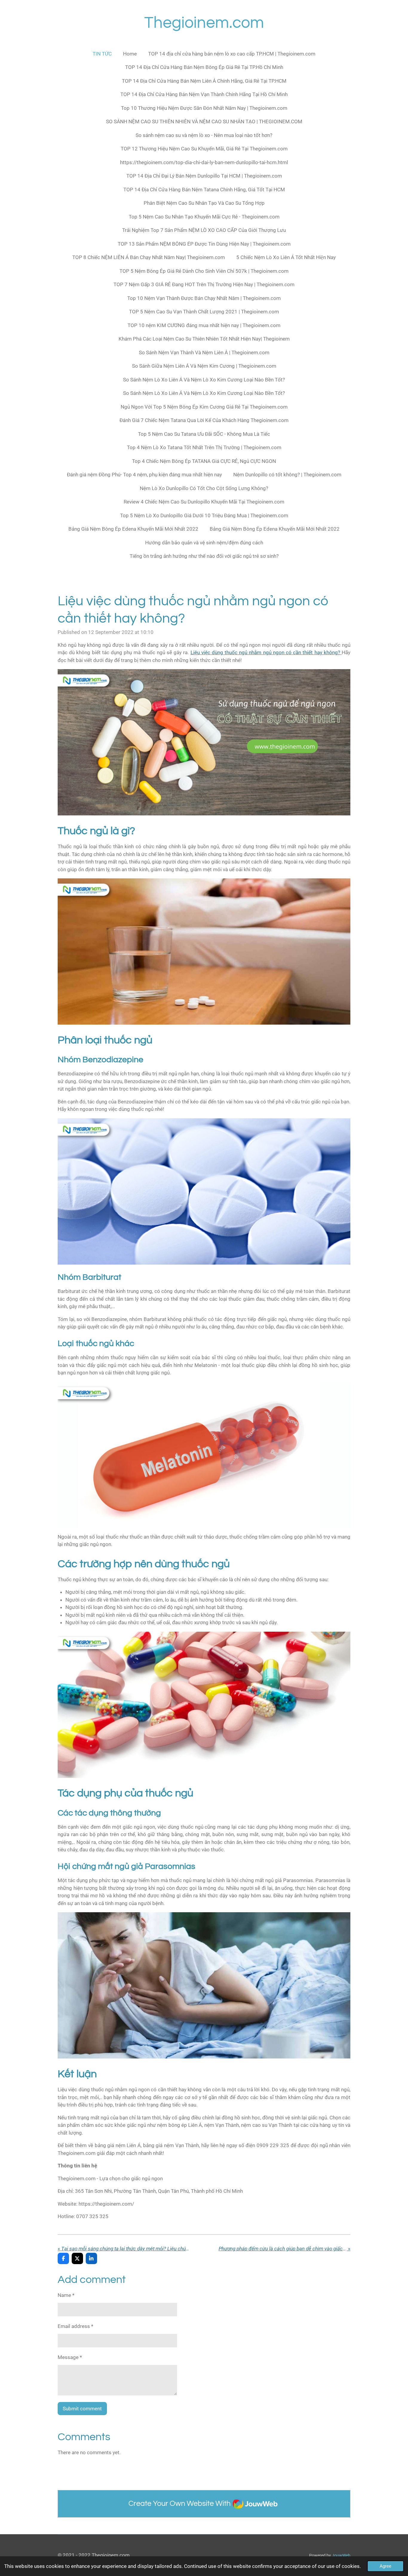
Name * (66, 2295)
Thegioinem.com (204, 23)
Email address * (75, 2326)
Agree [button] (385, 2566)
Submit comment (82, 2409)
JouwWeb (341, 2555)
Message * (70, 2357)
